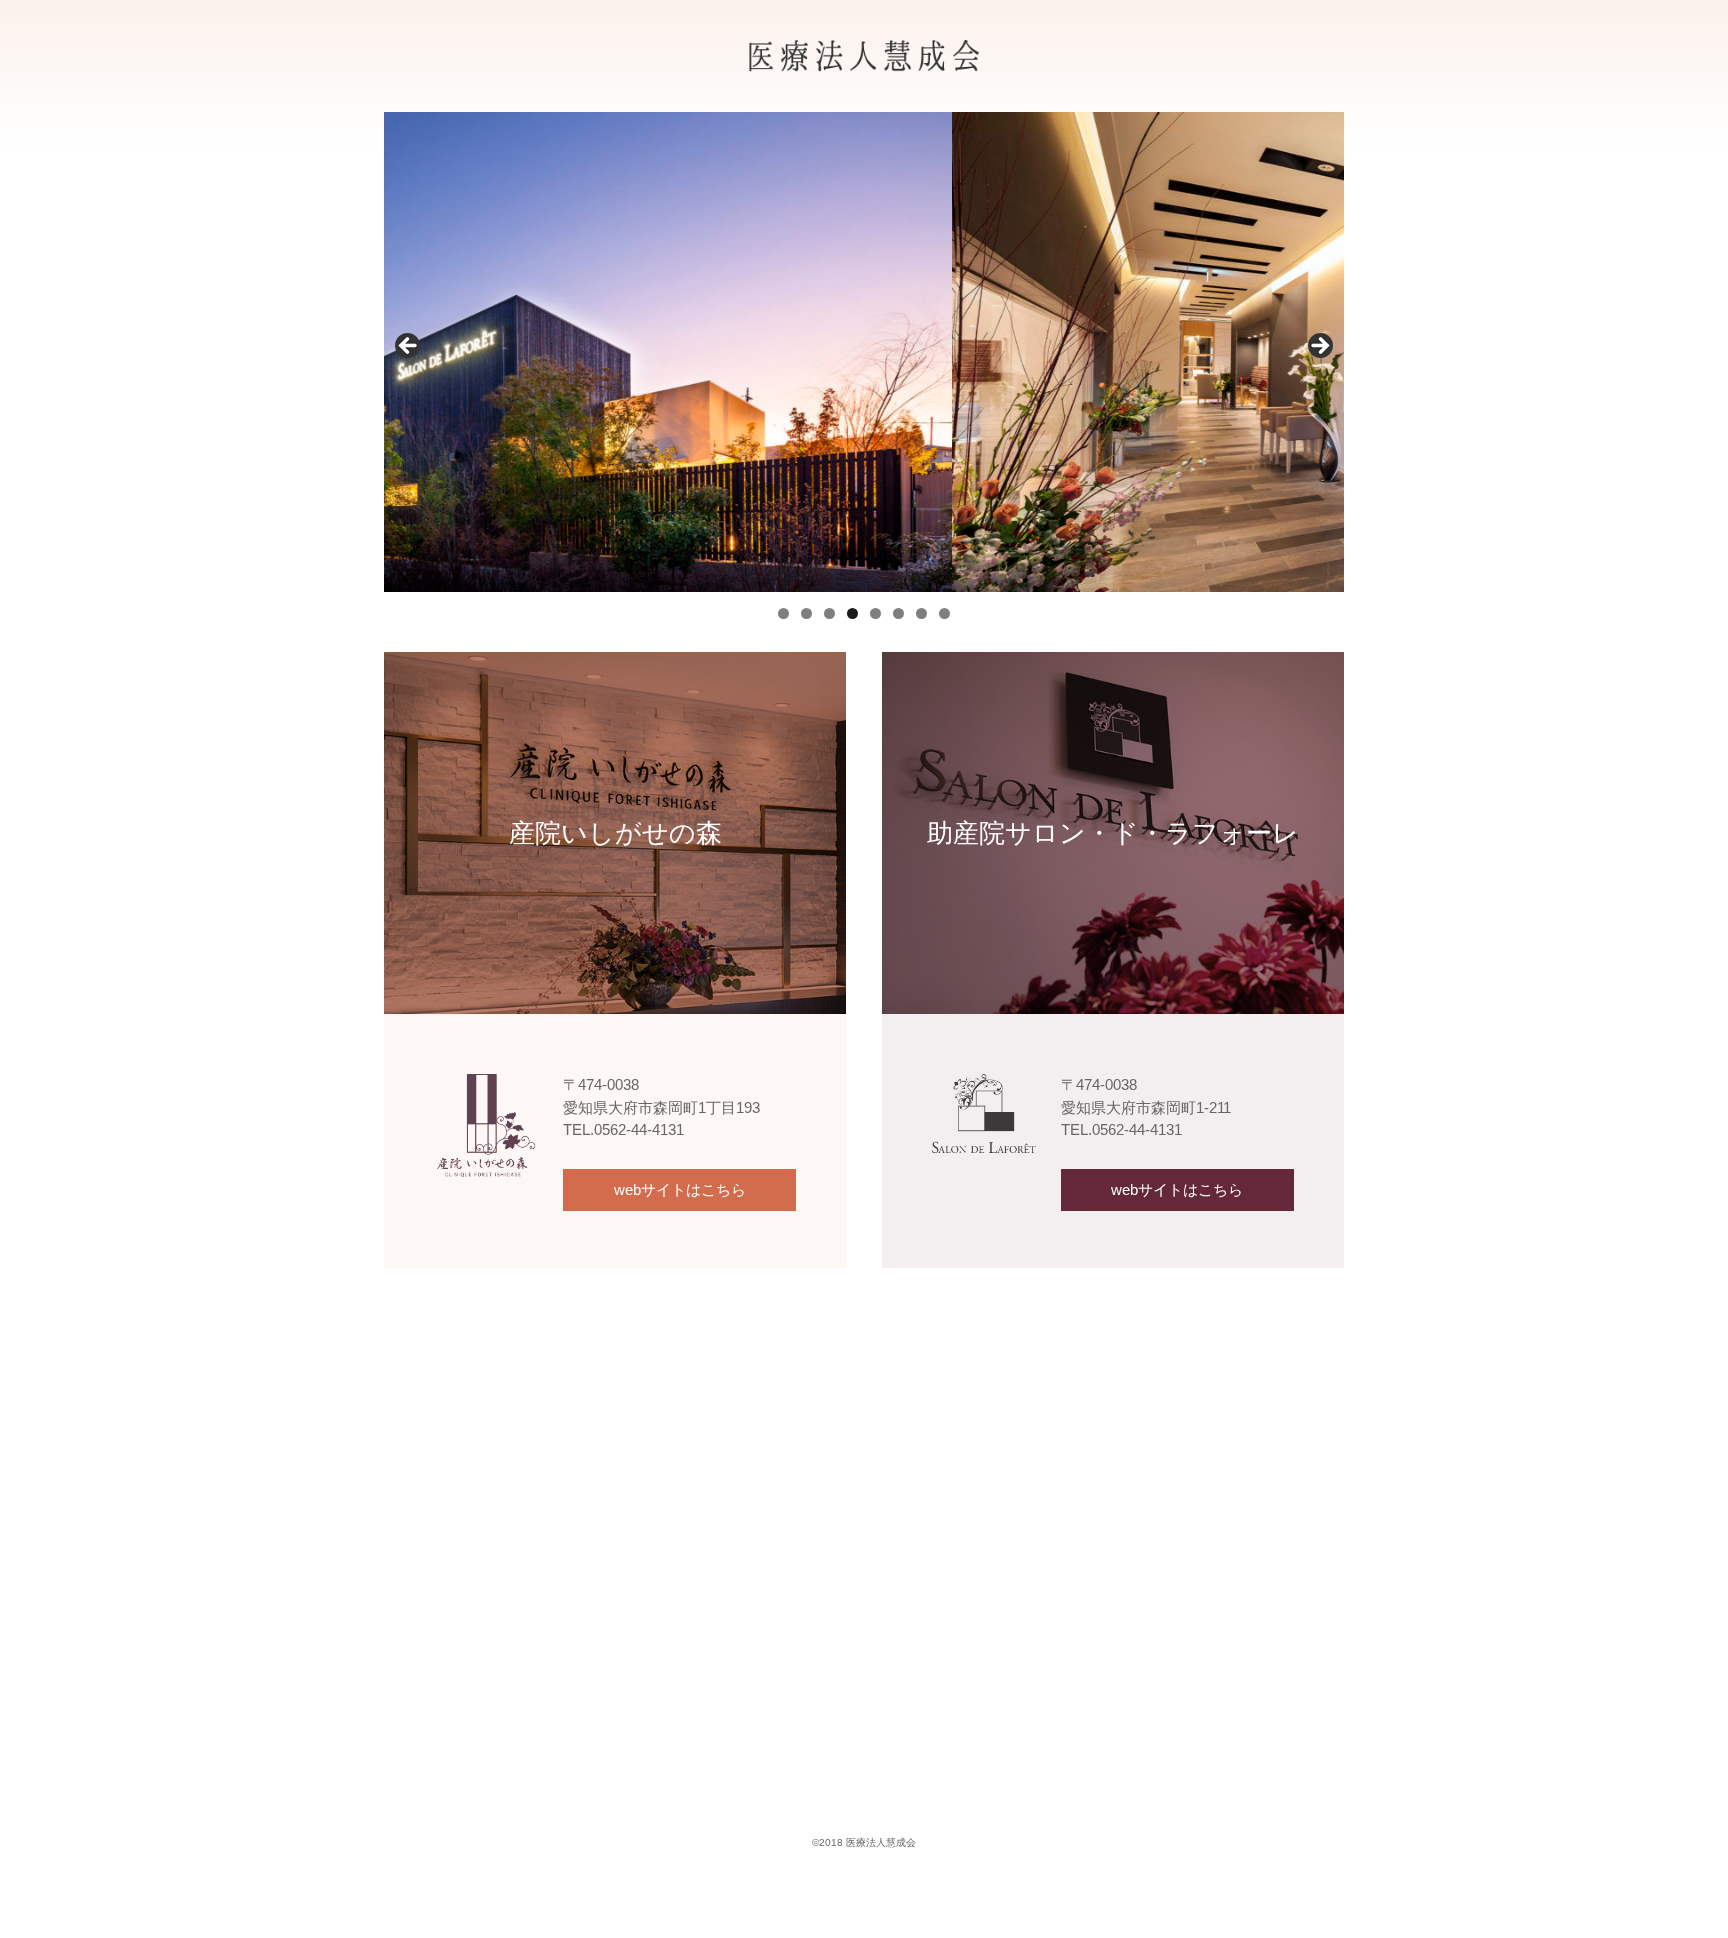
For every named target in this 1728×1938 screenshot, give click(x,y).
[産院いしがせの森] (615, 666)
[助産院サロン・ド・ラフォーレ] (1113, 666)
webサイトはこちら (680, 1189)
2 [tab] (806, 613)
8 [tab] (944, 613)
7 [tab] (921, 613)
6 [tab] (898, 613)
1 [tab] (783, 613)
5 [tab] (875, 613)
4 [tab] (852, 613)
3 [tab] (829, 613)
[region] (864, 352)
